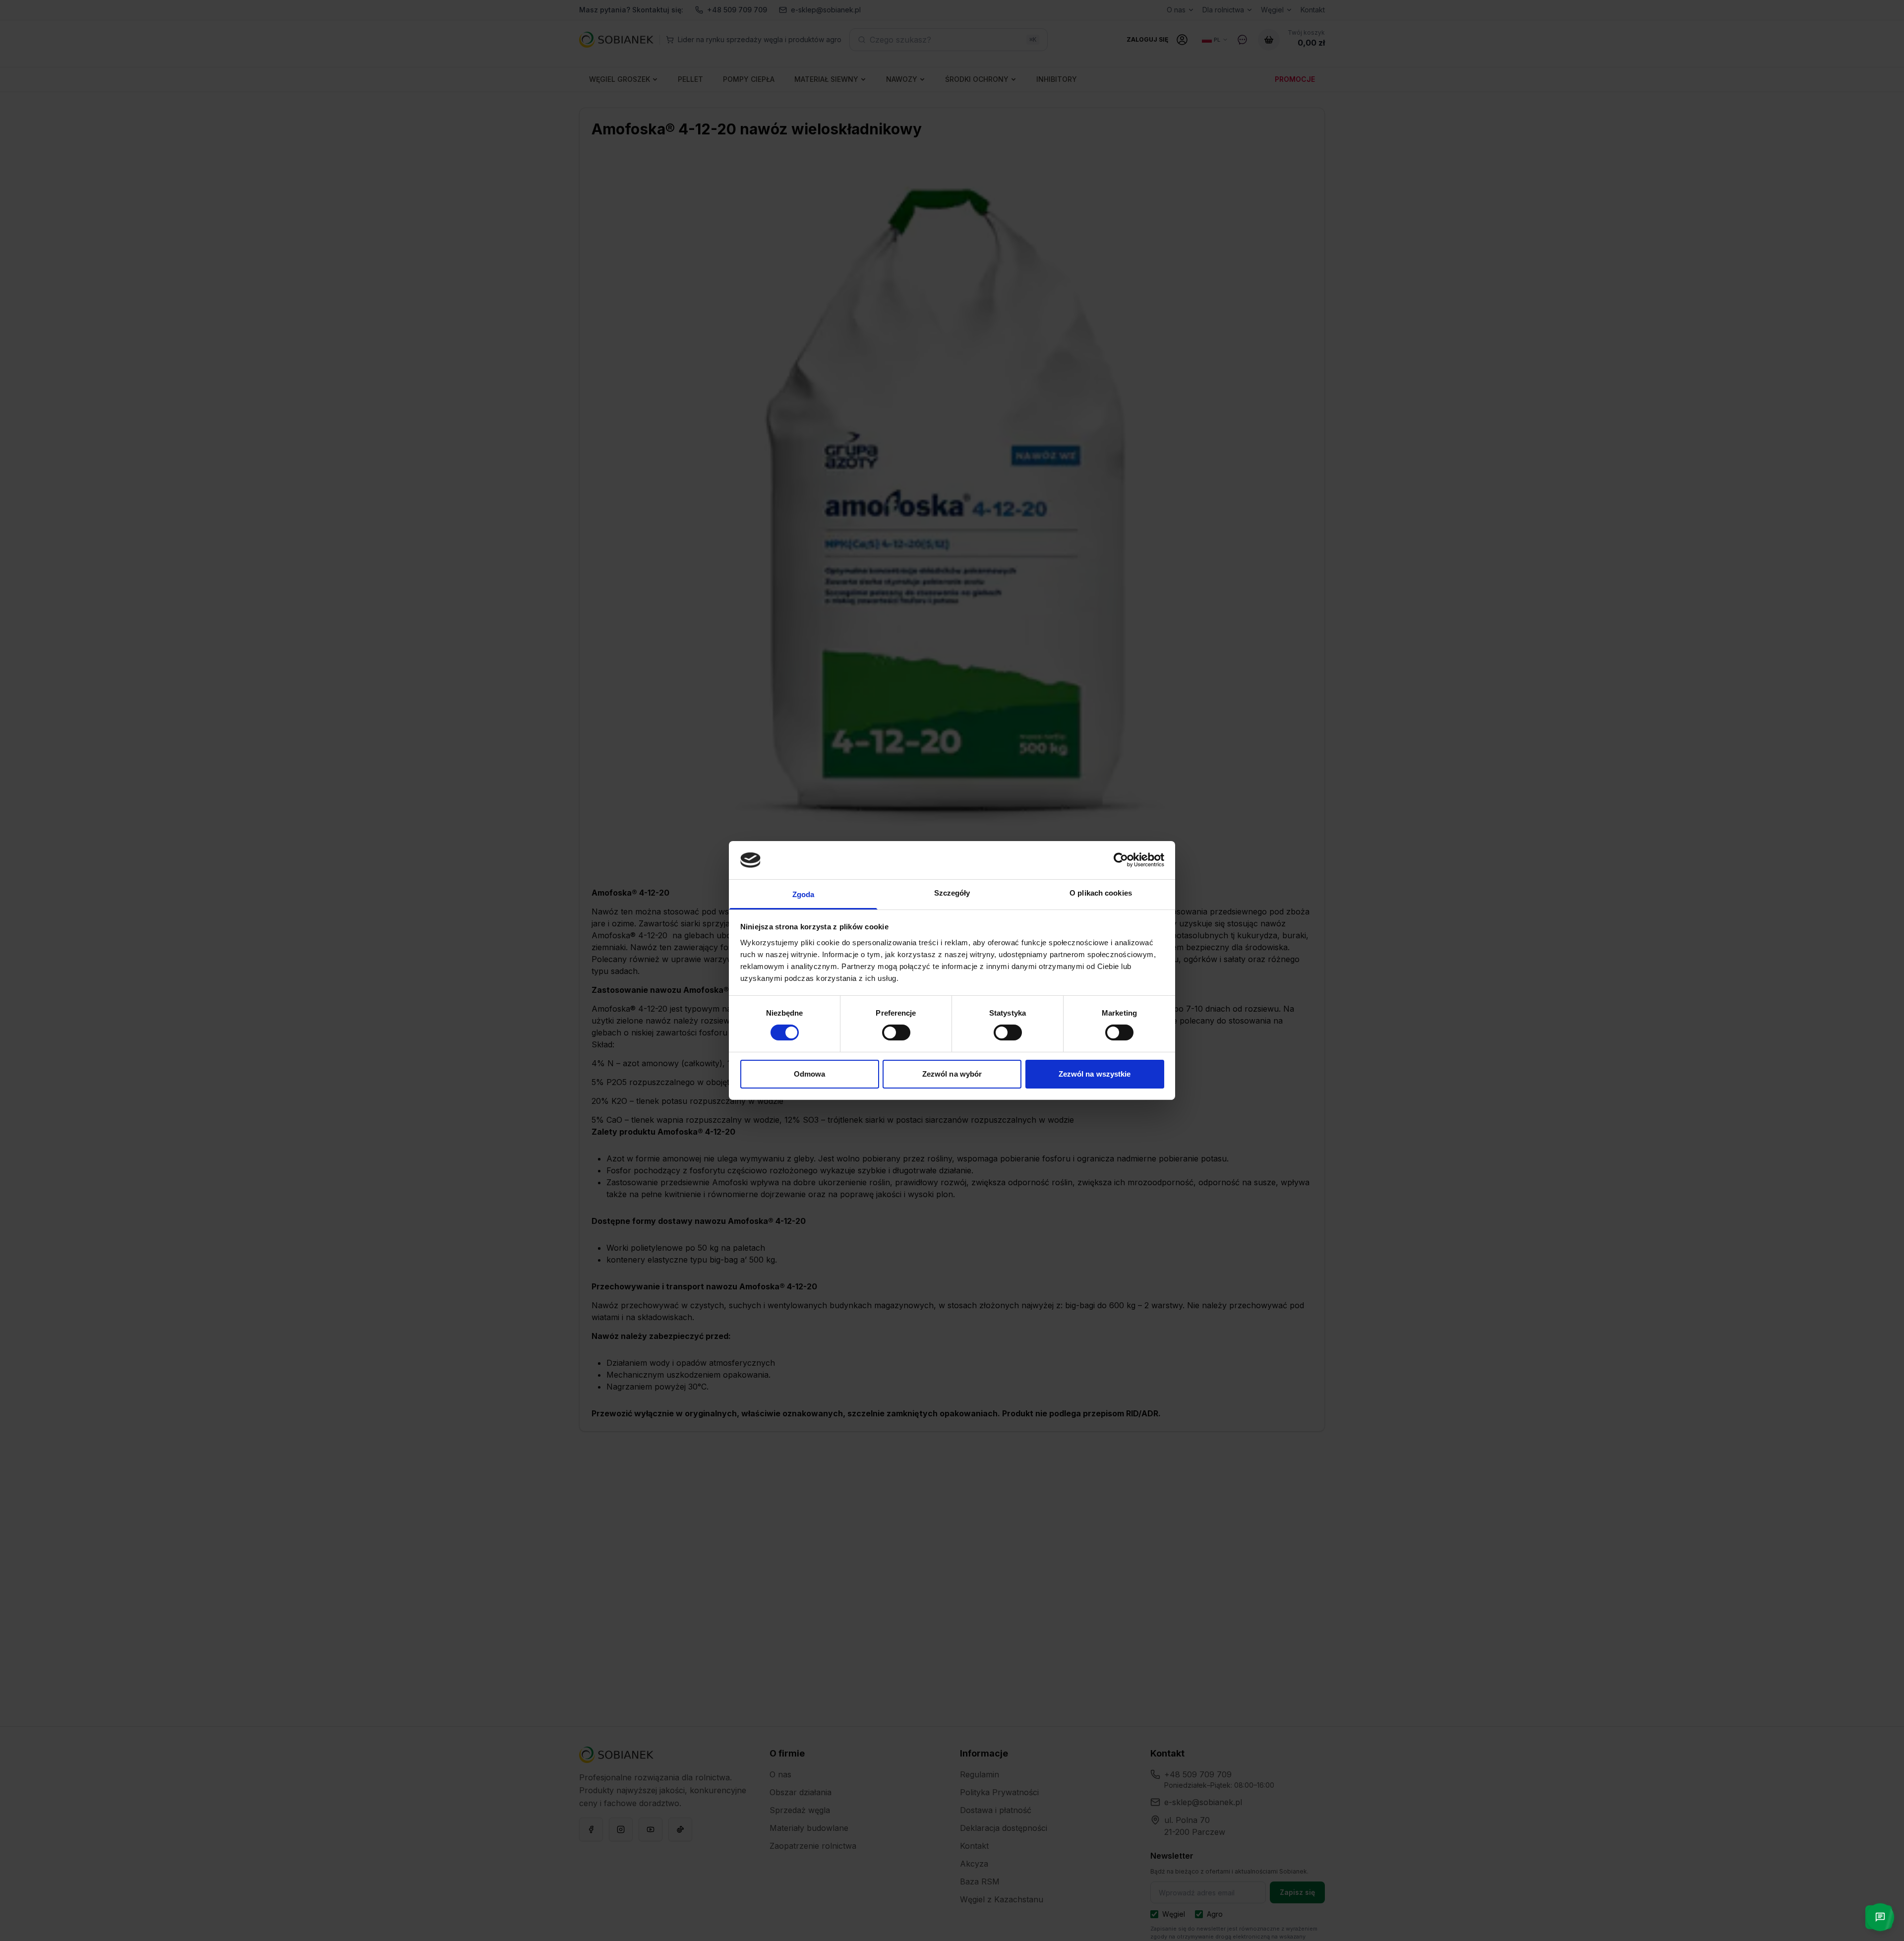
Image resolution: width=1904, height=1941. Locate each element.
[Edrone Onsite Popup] (952, 970)
